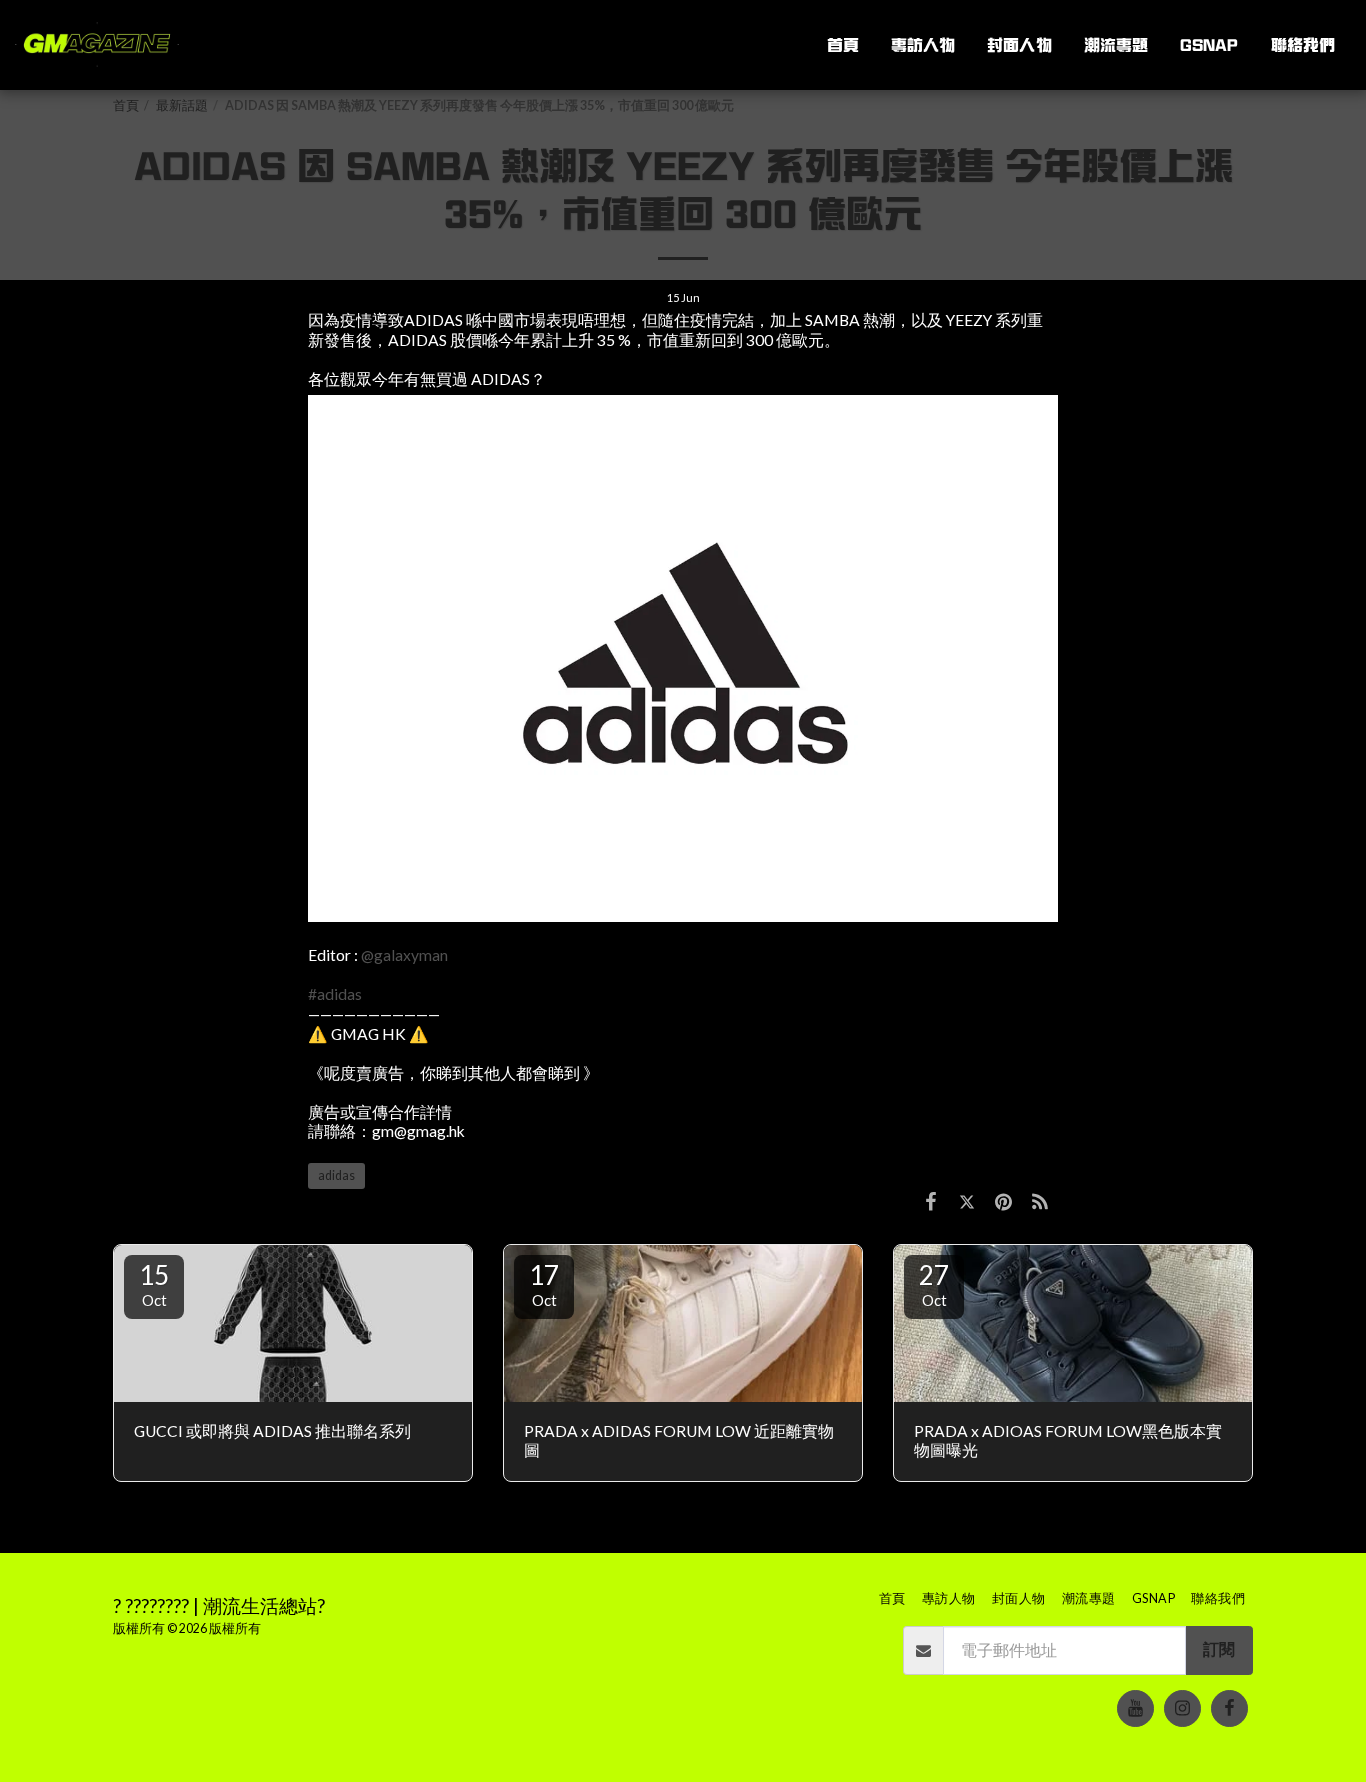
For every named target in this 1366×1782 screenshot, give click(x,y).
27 (934, 1284)
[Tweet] (967, 1201)
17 (544, 1284)
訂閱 (1219, 1649)
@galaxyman (404, 955)
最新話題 (182, 105)
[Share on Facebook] (931, 1201)
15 (154, 1284)
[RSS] (1040, 1201)
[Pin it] (1003, 1201)
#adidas (335, 994)
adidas (336, 1175)
